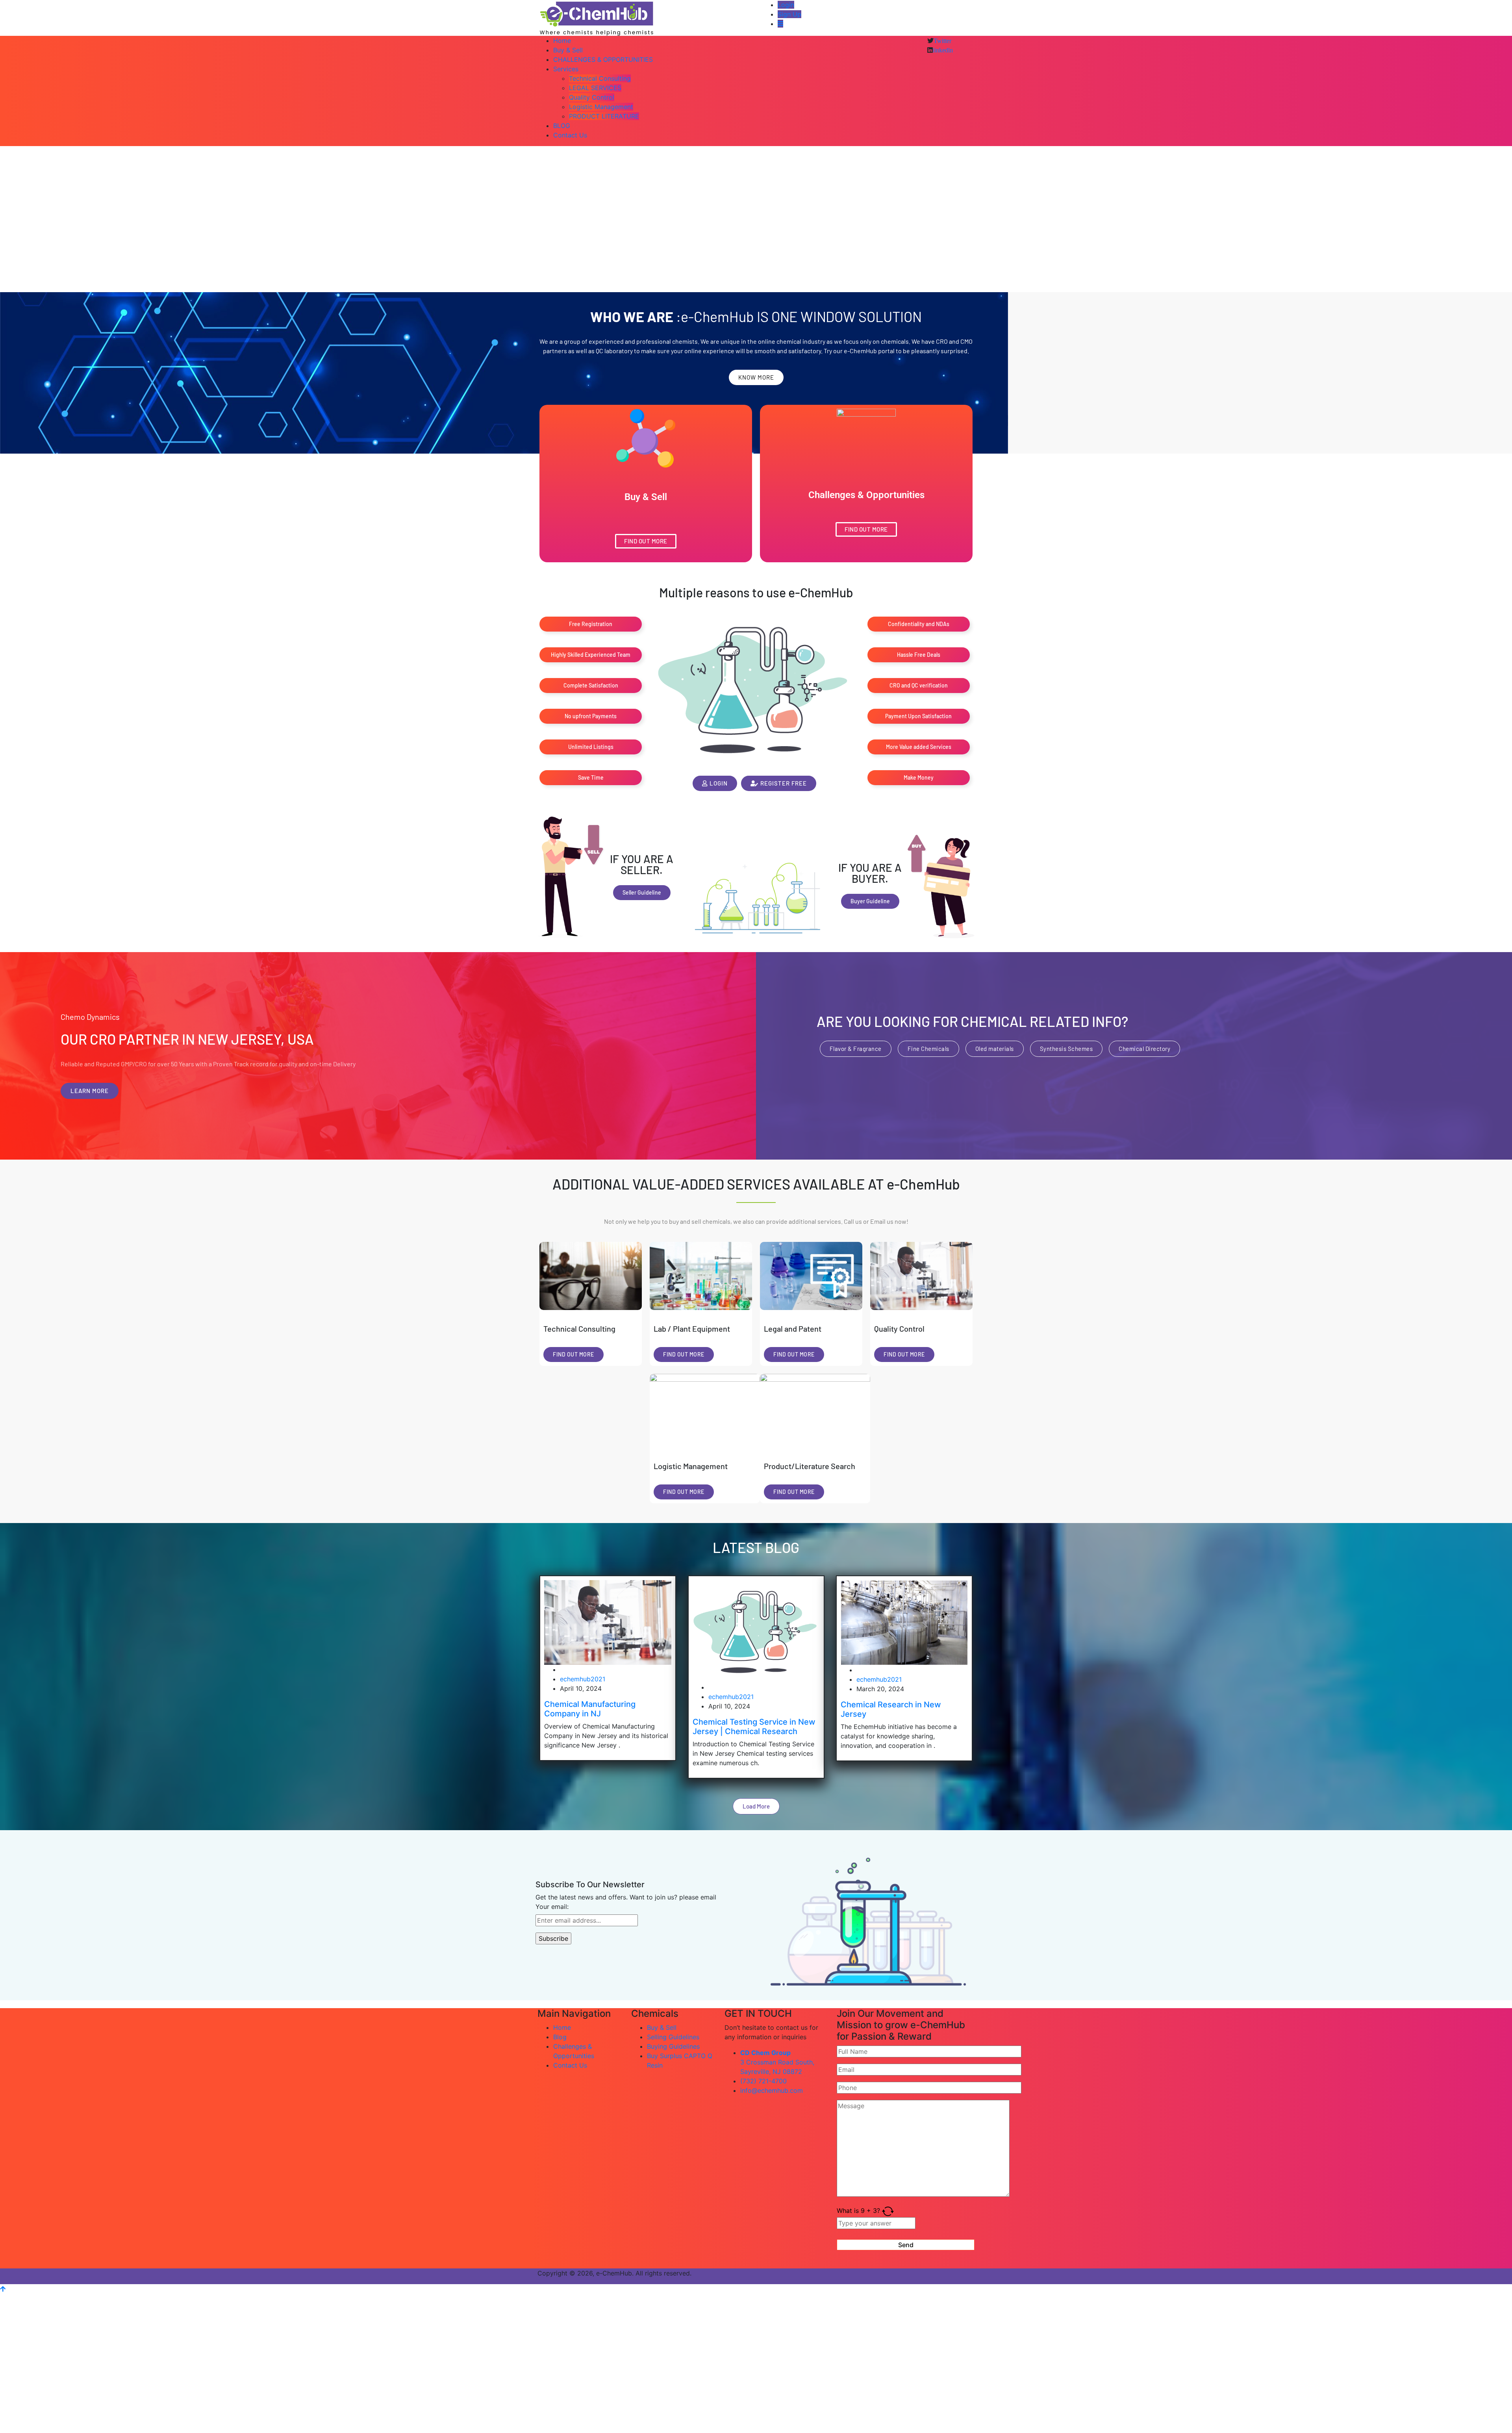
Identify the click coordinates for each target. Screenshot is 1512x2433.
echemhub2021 (583, 1679)
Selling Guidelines (673, 2037)
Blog (560, 2037)
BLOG (562, 126)
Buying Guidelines (673, 2046)
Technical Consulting (600, 78)
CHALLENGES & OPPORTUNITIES (603, 59)
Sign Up (789, 14)
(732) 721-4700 (763, 2081)
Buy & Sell (568, 50)
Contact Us (570, 135)
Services (566, 69)
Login (786, 5)
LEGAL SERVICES (595, 88)
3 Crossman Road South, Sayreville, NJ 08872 (777, 2062)
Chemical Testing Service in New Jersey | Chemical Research (754, 1727)
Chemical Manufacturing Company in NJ (590, 1708)
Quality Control (592, 97)
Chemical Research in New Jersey (891, 1709)
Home (562, 41)
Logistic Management (601, 107)
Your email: (552, 1907)
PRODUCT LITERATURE (604, 116)
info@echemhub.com (772, 2090)
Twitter (942, 41)
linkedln (943, 50)
